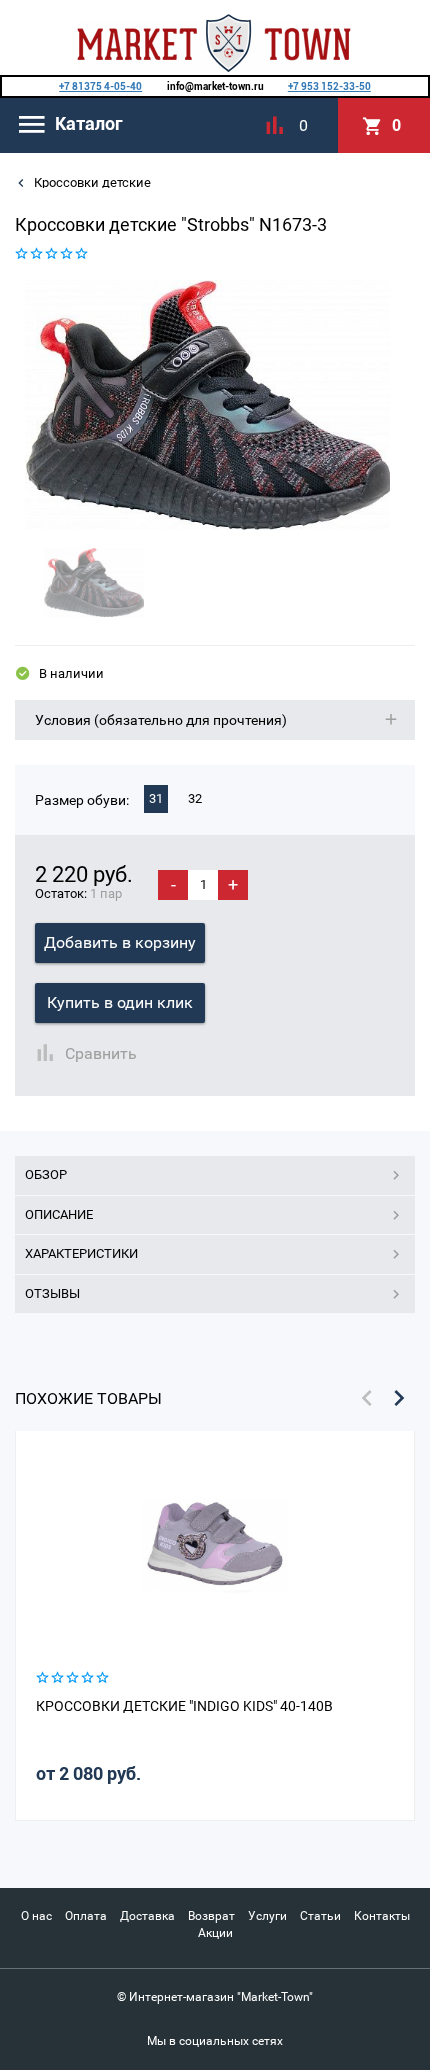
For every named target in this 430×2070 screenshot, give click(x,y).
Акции (215, 1933)
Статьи (320, 1916)
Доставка (147, 1916)
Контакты (382, 1916)
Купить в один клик (120, 1002)
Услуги (267, 1916)
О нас (36, 1916)
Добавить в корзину (120, 942)
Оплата (86, 1916)
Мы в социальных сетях (215, 2041)
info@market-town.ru (215, 86)
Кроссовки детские (91, 182)
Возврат (211, 1916)
